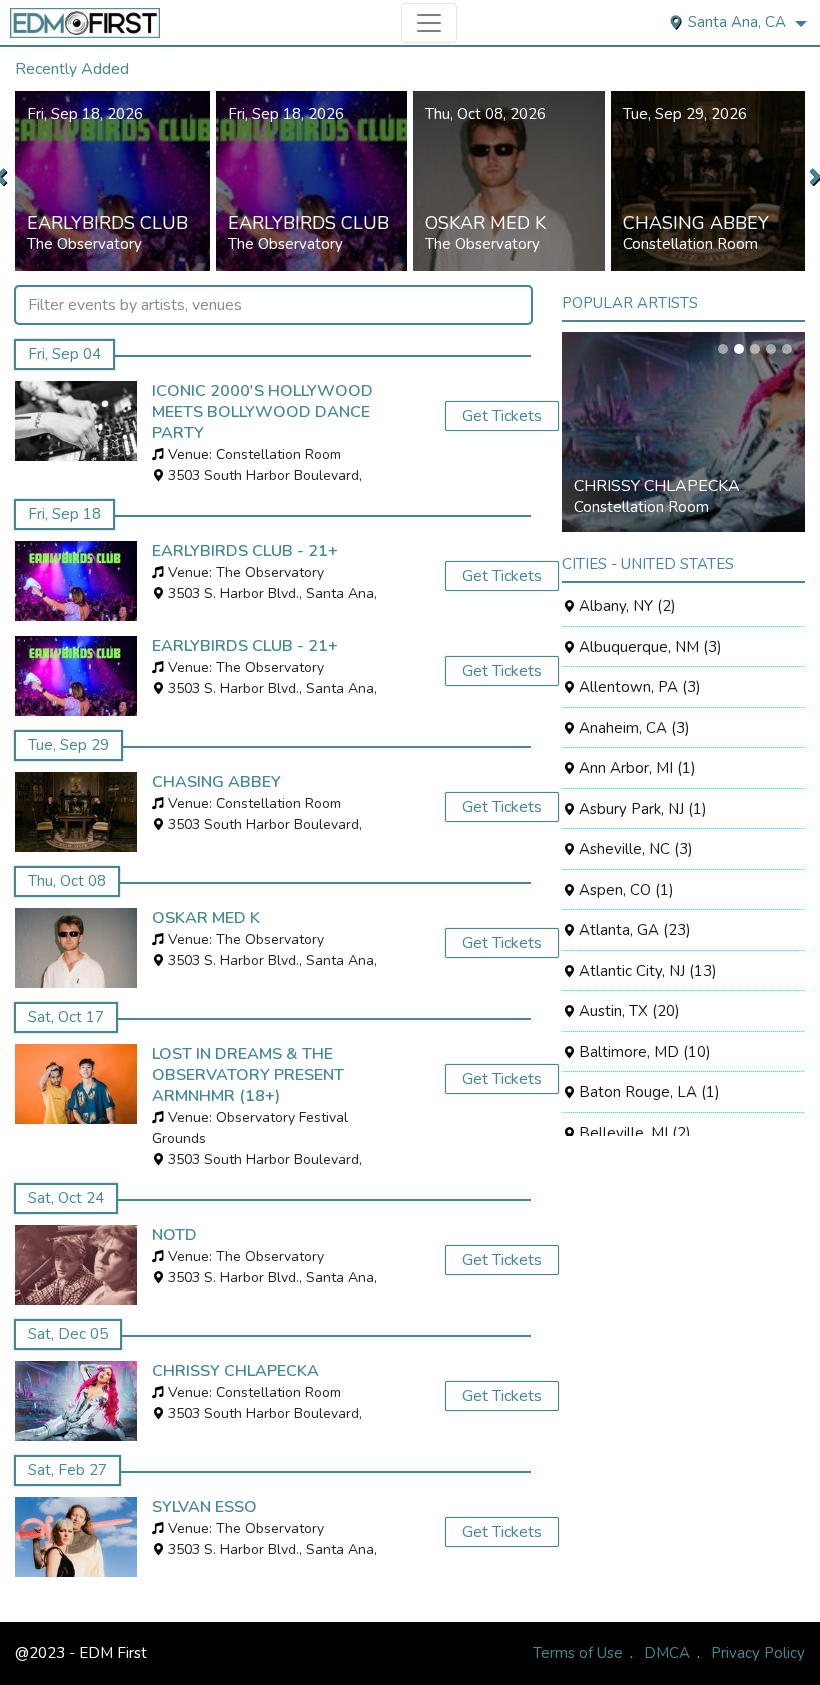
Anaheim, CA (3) (632, 728)
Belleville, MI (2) (633, 1133)
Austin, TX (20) (627, 1011)
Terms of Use (578, 1653)
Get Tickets (502, 416)
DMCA (667, 1653)
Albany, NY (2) (625, 606)
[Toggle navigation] (429, 23)
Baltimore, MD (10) (643, 1052)
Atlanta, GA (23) (633, 930)
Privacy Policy (758, 1653)
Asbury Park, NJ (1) (641, 809)
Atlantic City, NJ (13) (646, 971)
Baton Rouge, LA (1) (647, 1092)
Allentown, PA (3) (638, 687)
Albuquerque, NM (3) (648, 647)
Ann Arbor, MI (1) (635, 768)
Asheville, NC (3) (634, 849)
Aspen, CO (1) (624, 890)
